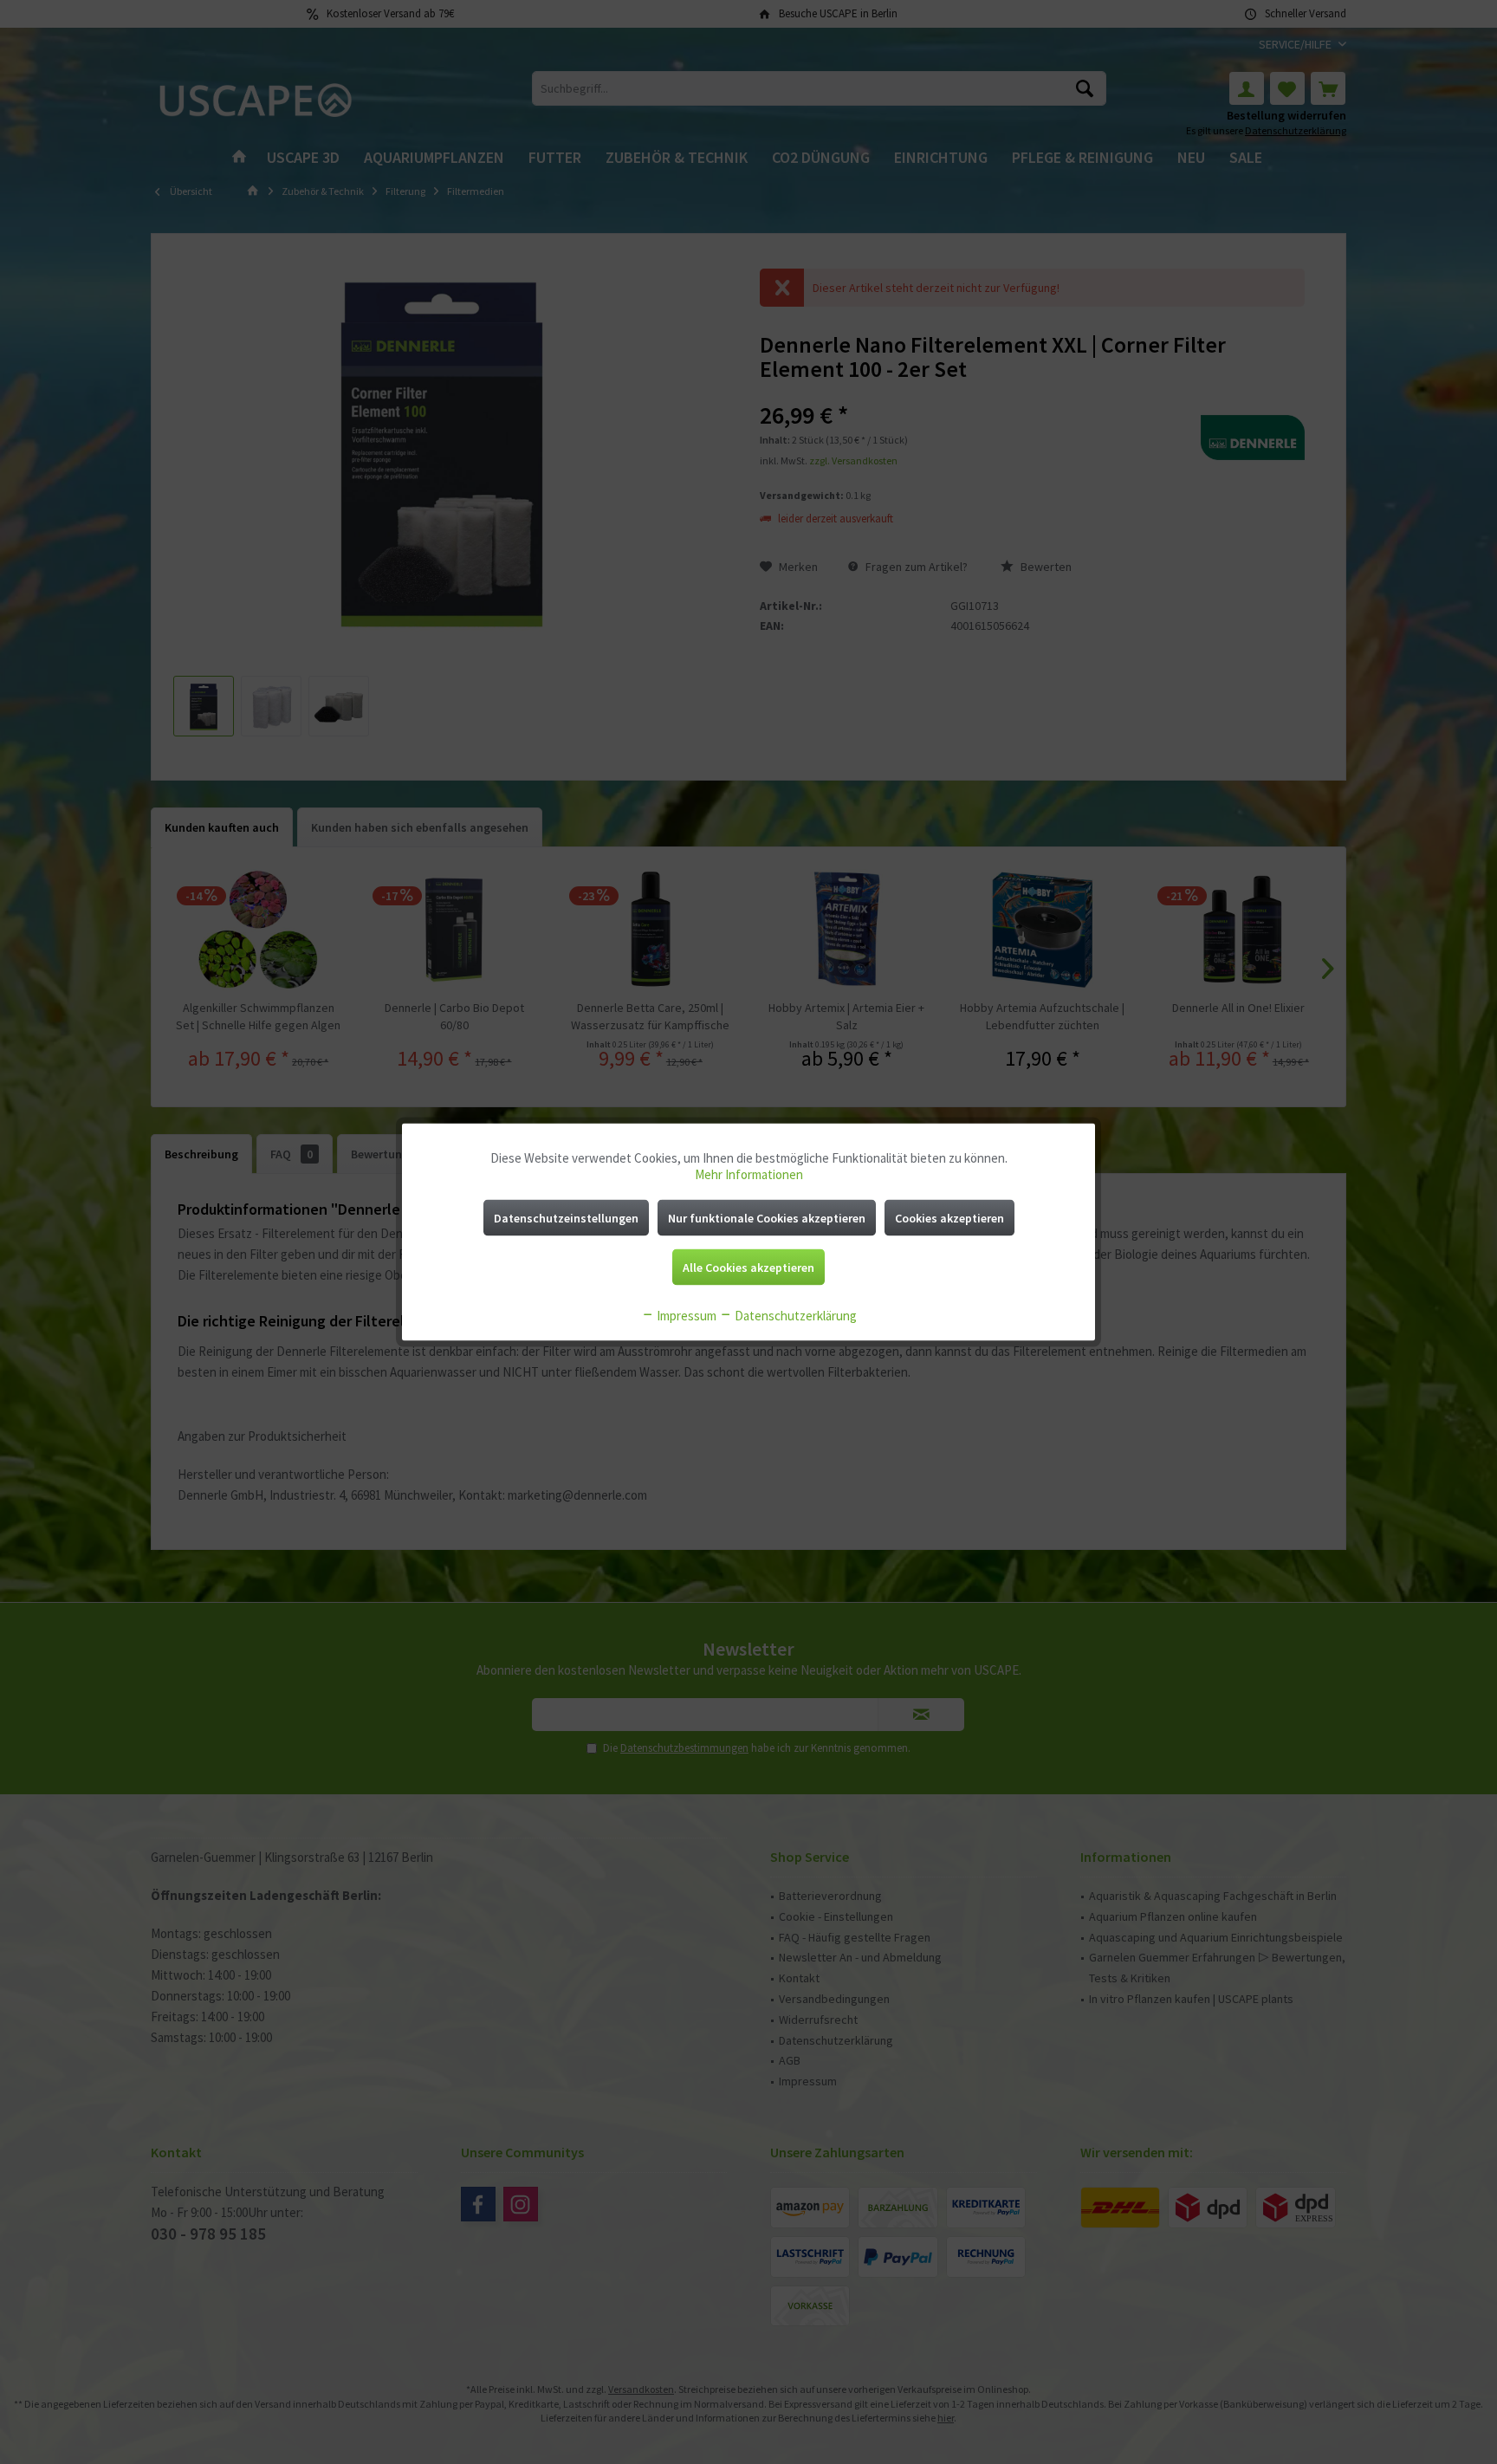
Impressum (685, 1316)
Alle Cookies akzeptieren (748, 1268)
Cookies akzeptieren (949, 1218)
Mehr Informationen (749, 1174)
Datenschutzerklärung (794, 1316)
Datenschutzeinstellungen (566, 1218)
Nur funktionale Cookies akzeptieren (767, 1218)
